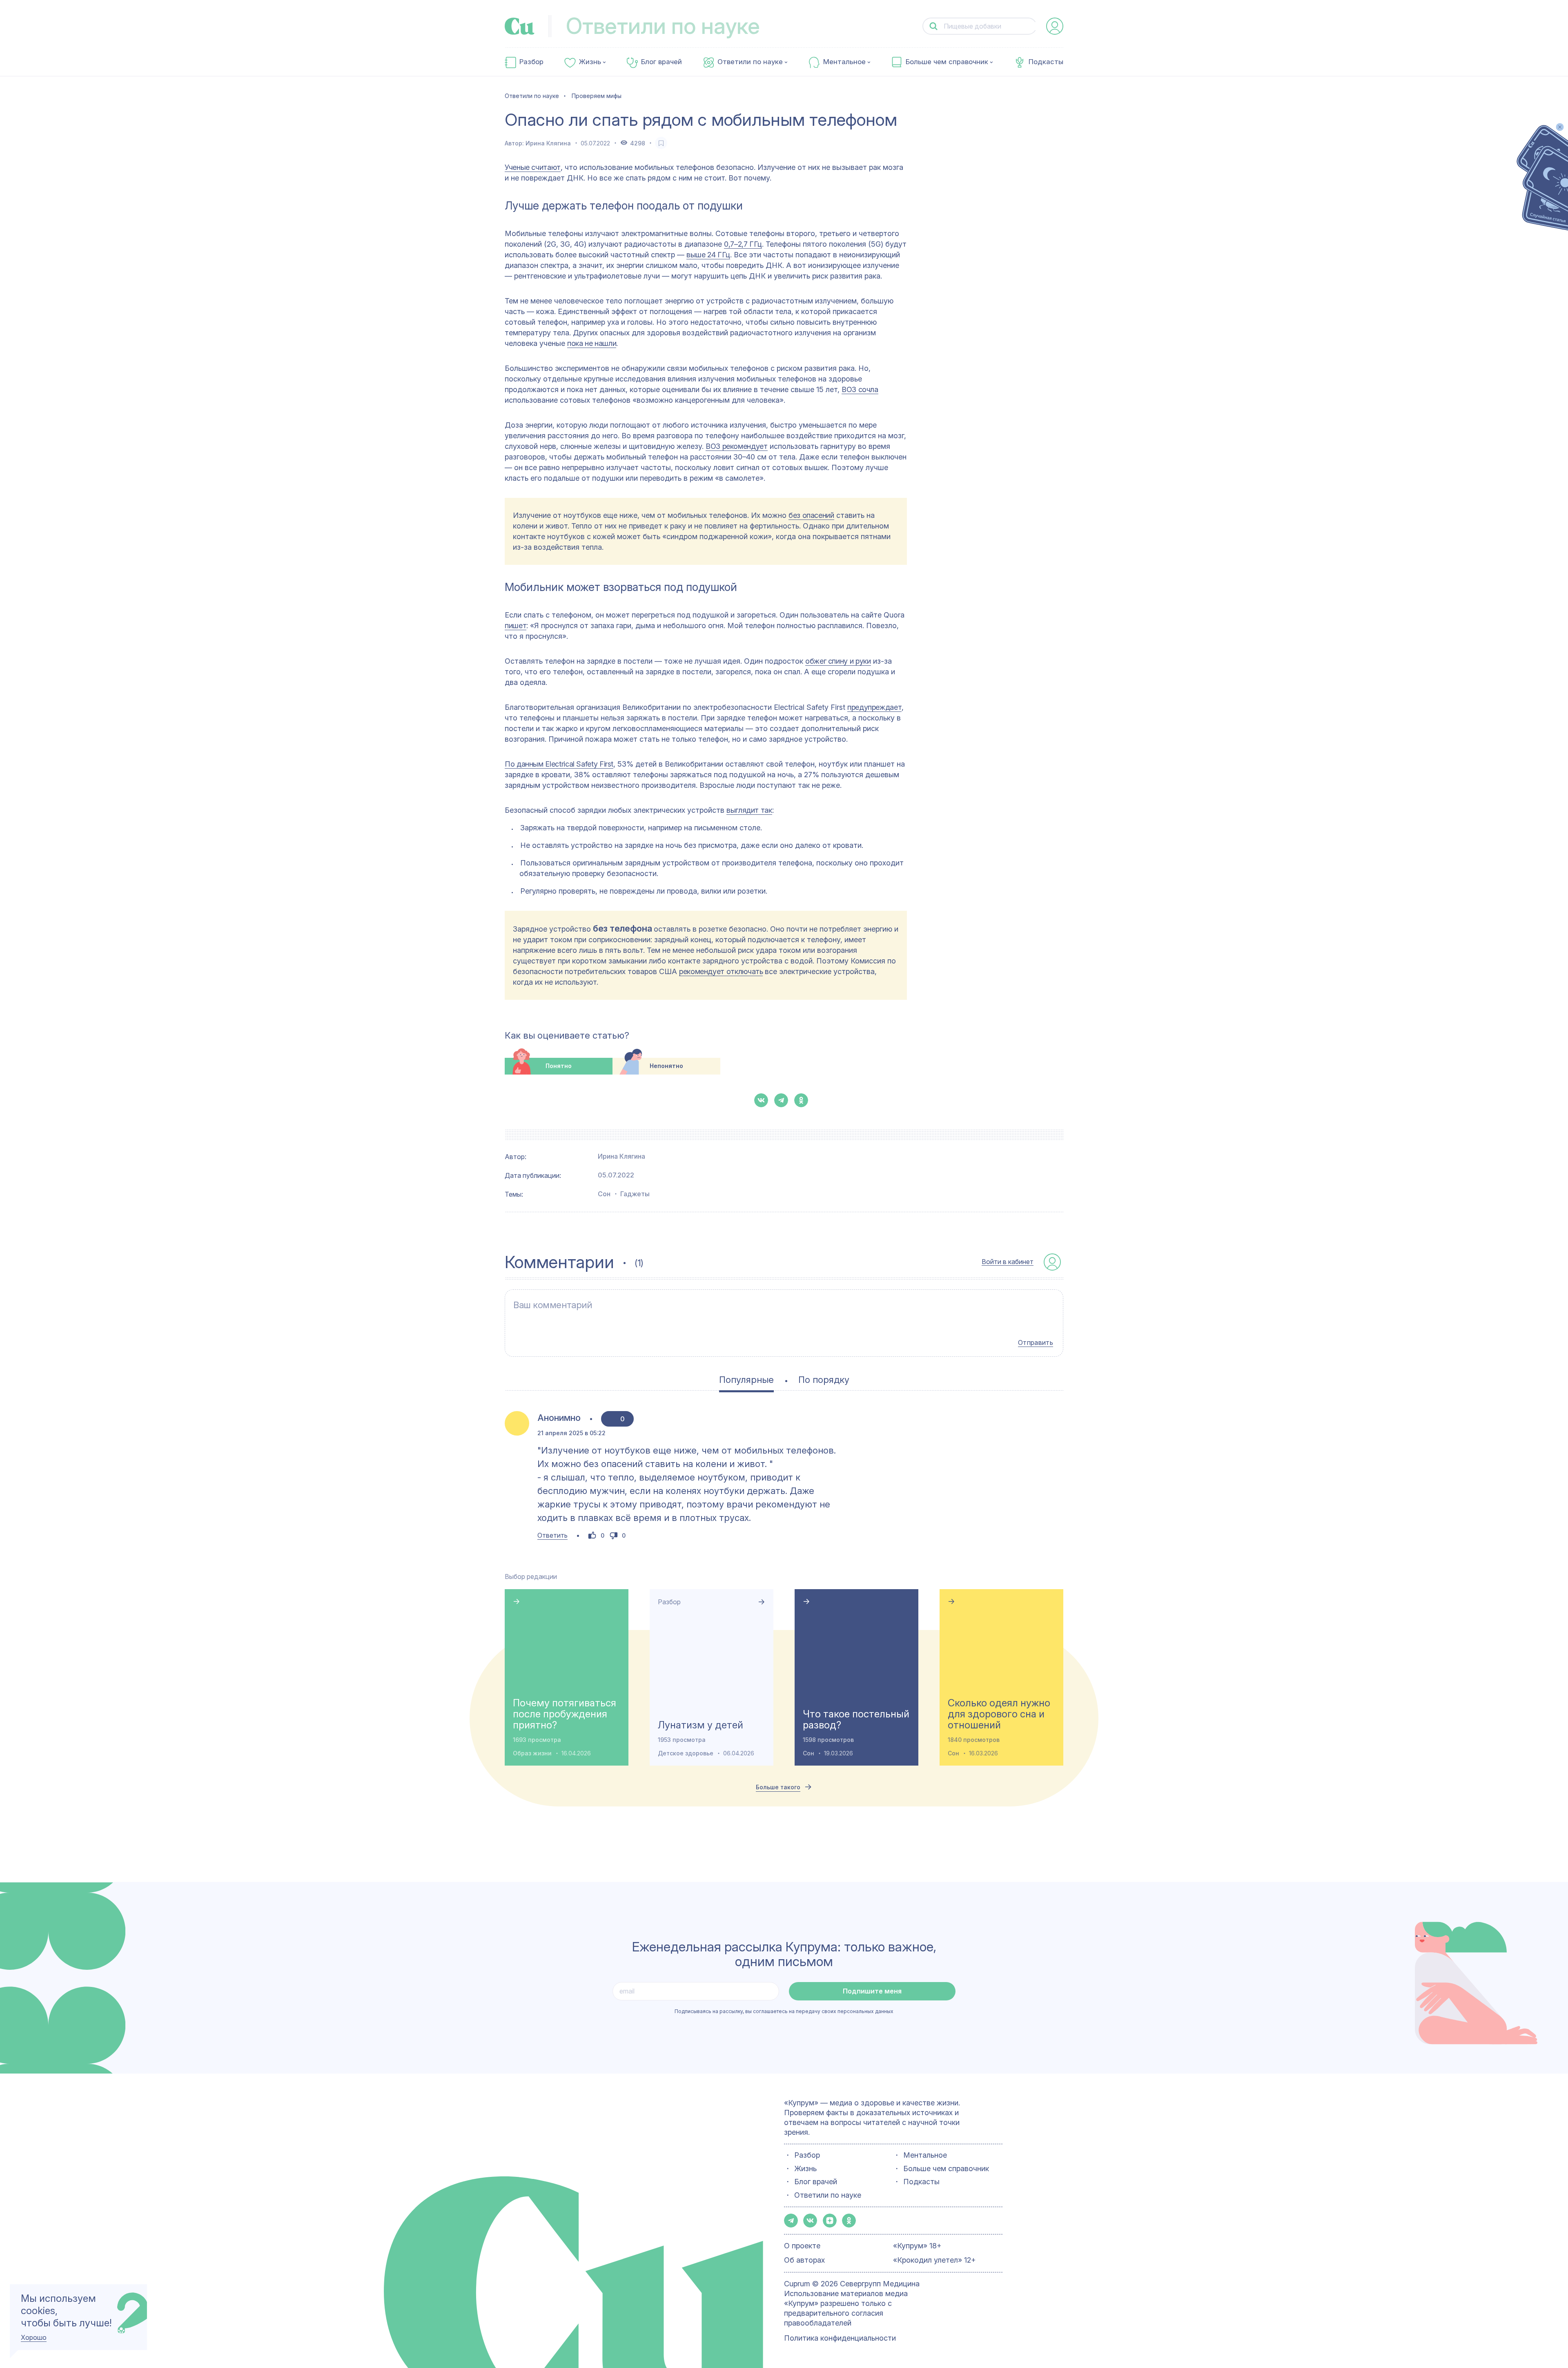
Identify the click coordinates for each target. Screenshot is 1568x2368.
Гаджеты (635, 1194)
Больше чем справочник (947, 62)
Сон (604, 1194)
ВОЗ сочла (860, 389)
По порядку (824, 1380)
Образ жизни (532, 1753)
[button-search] (933, 26)
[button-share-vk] (761, 1100)
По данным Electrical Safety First (559, 764)
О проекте (802, 2246)
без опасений (811, 515)
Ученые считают (533, 167)
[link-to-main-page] (520, 26)
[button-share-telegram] (781, 1100)
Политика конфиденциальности (840, 2338)
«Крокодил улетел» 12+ (934, 2260)
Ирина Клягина (548, 143)
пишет (516, 625)
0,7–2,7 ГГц (743, 244)
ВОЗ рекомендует (737, 446)
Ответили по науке (750, 62)
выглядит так (749, 810)
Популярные (746, 1380)
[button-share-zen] (830, 2221)
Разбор (531, 62)
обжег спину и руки (838, 661)
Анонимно (559, 1418)
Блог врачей (661, 62)
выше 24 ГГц (708, 255)
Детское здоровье (686, 1753)
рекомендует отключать (721, 971)
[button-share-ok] (801, 1100)
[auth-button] (1055, 26)
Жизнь (590, 62)
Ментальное (844, 62)
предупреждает (874, 707)
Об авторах (804, 2260)
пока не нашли (592, 343)
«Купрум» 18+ (917, 2246)
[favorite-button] (661, 143)
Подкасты (1046, 62)
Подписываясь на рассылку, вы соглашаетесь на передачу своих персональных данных (784, 2011)
